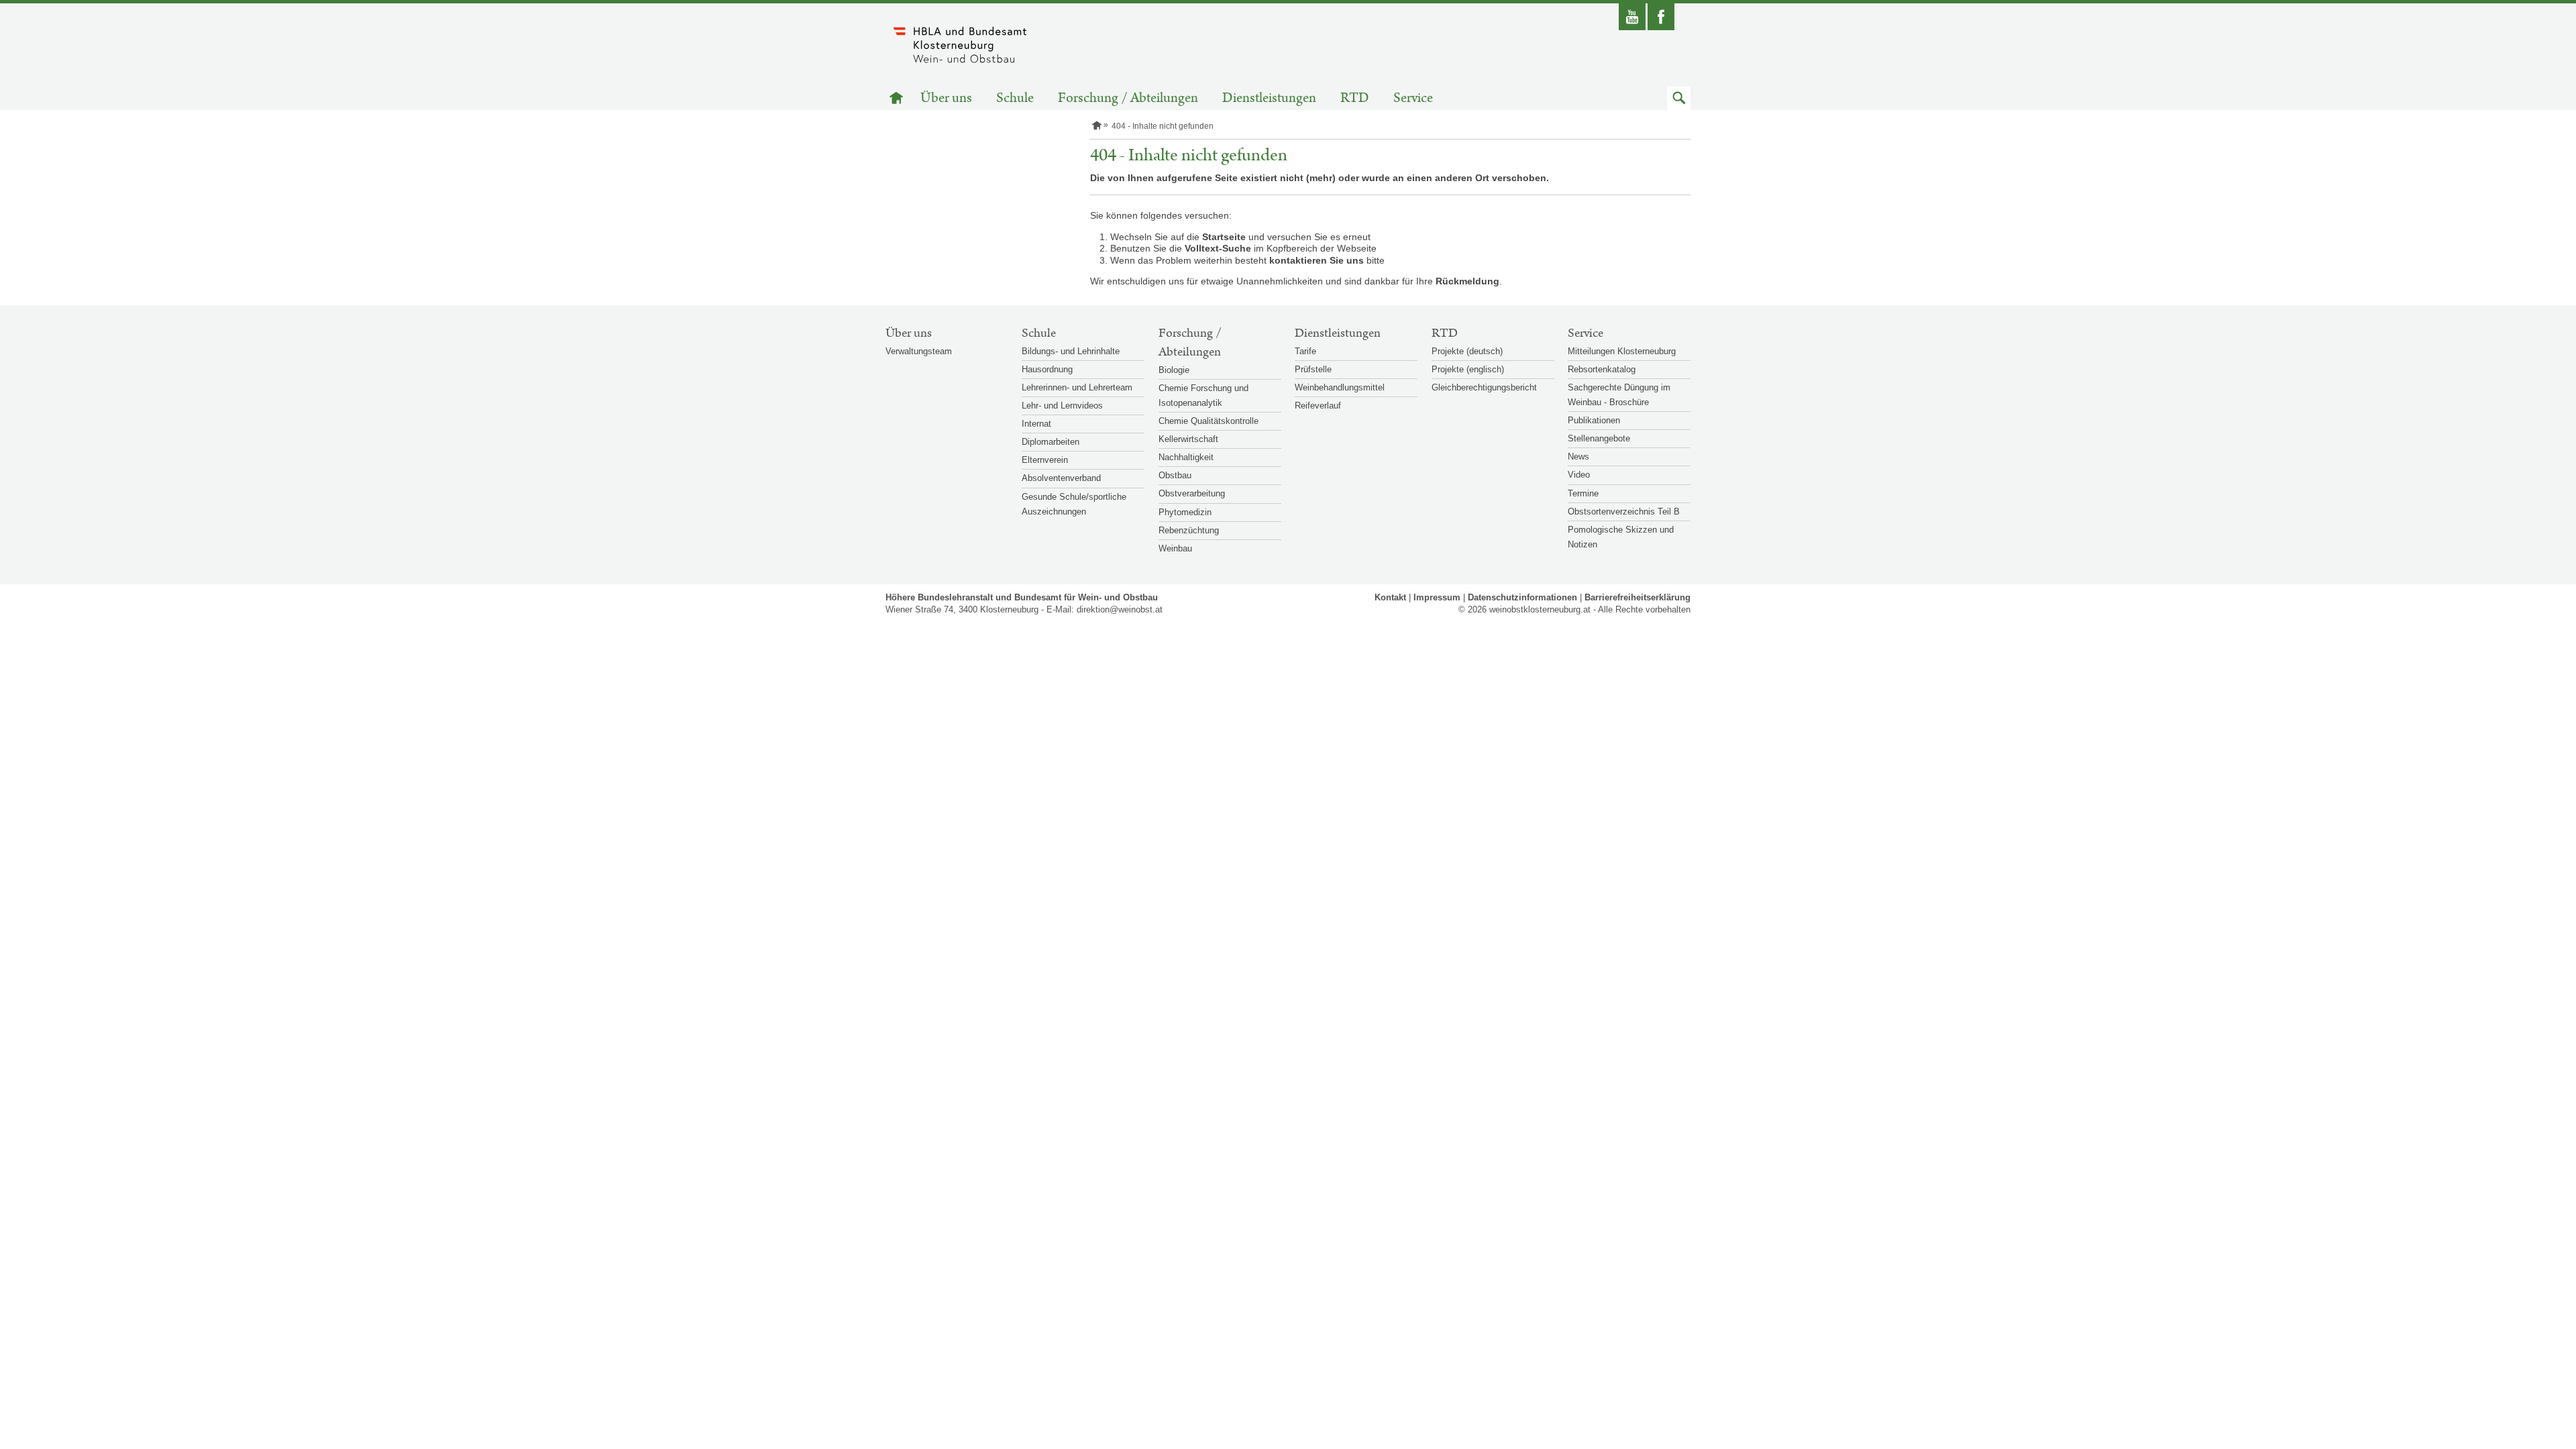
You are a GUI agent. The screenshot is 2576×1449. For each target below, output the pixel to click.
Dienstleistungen (1269, 98)
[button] (1679, 98)
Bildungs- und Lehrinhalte (1071, 351)
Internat (1036, 424)
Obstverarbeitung (1192, 493)
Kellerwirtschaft (1188, 439)
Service (1413, 98)
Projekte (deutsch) (1467, 351)
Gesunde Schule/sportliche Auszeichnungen (1074, 504)
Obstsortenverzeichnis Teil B (1624, 512)
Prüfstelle (1313, 369)
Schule (1015, 98)
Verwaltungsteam (919, 351)
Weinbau (1175, 548)
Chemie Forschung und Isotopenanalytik (1203, 395)
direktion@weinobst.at (1120, 609)
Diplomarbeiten (1051, 442)
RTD (1355, 98)
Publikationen (1594, 420)
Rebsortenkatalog (1602, 369)
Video (1579, 475)
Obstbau (1175, 475)
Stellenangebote (1599, 438)
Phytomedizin (1185, 512)
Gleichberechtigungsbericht (1484, 387)
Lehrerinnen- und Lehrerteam (1077, 387)
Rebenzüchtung (1189, 530)
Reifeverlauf (1318, 406)
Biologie (1174, 370)
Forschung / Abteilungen (1128, 98)
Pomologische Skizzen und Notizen (1621, 537)
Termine (1583, 493)
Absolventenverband (1061, 478)
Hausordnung (1047, 369)
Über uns (946, 98)
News (1578, 457)
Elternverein (1045, 460)
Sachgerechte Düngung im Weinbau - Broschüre (1619, 395)
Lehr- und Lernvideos (1062, 406)
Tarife (1305, 351)
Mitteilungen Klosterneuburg (1622, 351)
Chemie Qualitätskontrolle (1209, 421)
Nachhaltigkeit (1186, 457)
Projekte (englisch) (1468, 369)
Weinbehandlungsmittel (1340, 387)
